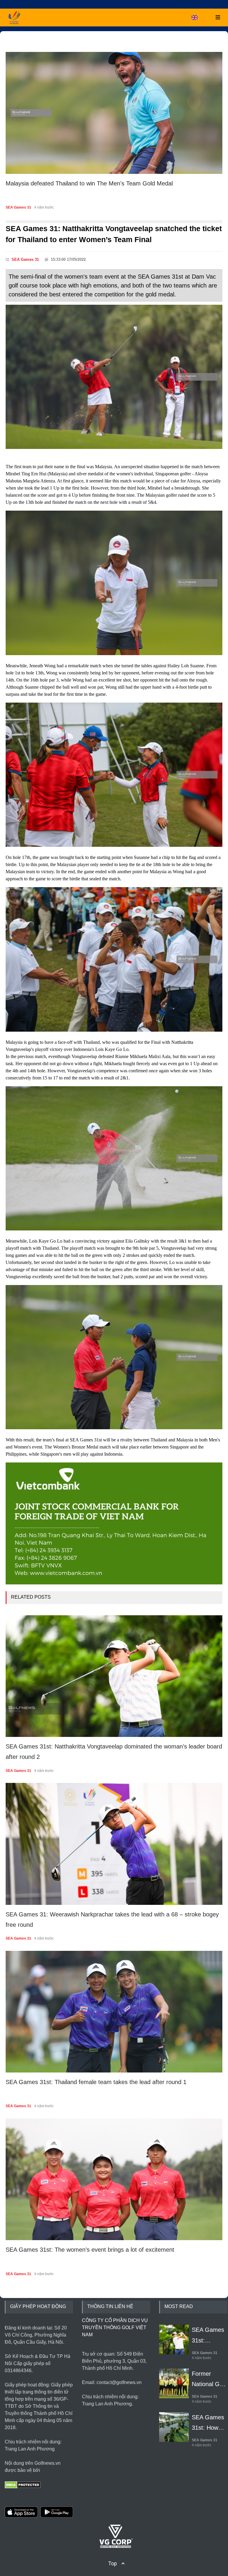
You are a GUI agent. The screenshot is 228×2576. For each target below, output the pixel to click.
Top (113, 2563)
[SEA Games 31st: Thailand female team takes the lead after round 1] (114, 2012)
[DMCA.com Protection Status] (23, 2484)
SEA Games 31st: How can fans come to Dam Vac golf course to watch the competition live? (210, 2423)
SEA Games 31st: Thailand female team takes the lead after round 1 (96, 2082)
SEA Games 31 (204, 207)
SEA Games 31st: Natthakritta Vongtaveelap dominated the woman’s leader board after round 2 (114, 1752)
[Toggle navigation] (216, 17)
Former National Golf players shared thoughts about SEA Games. (209, 2380)
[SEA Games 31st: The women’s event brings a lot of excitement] (114, 2179)
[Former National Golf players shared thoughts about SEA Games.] (174, 2377)
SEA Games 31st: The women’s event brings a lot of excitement (90, 2250)
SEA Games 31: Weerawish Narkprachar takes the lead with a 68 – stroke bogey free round (112, 1920)
